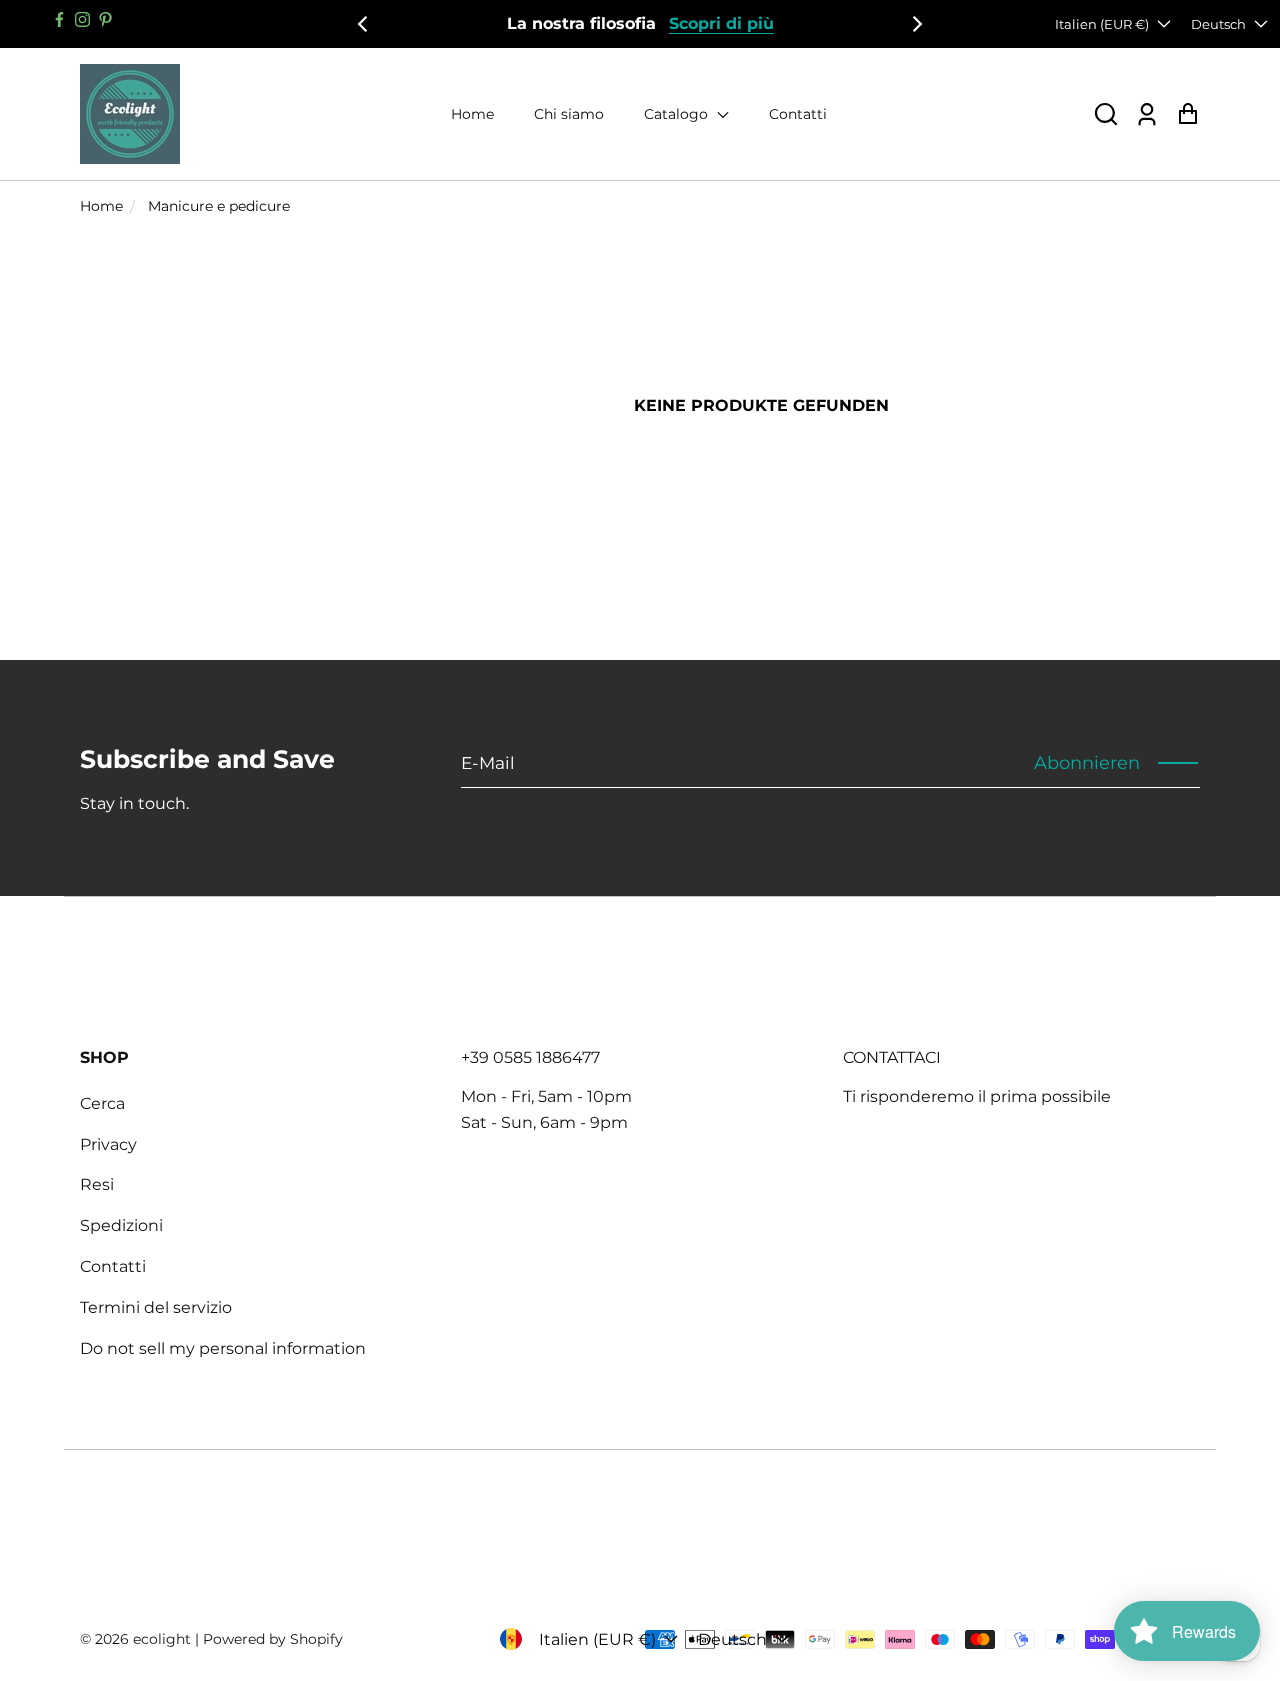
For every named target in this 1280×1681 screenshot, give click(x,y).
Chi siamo (569, 114)
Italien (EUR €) (1102, 24)
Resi (97, 1184)
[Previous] (364, 24)
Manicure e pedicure (219, 206)
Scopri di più (721, 23)
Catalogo (678, 114)
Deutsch (1218, 24)
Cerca (102, 1103)
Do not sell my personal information (223, 1348)
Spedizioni (121, 1225)
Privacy (108, 1144)
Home (472, 114)
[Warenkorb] (1187, 114)
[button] (1106, 114)
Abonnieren (1087, 763)
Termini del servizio (156, 1307)
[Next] (916, 24)
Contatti (798, 114)
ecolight (162, 1639)
